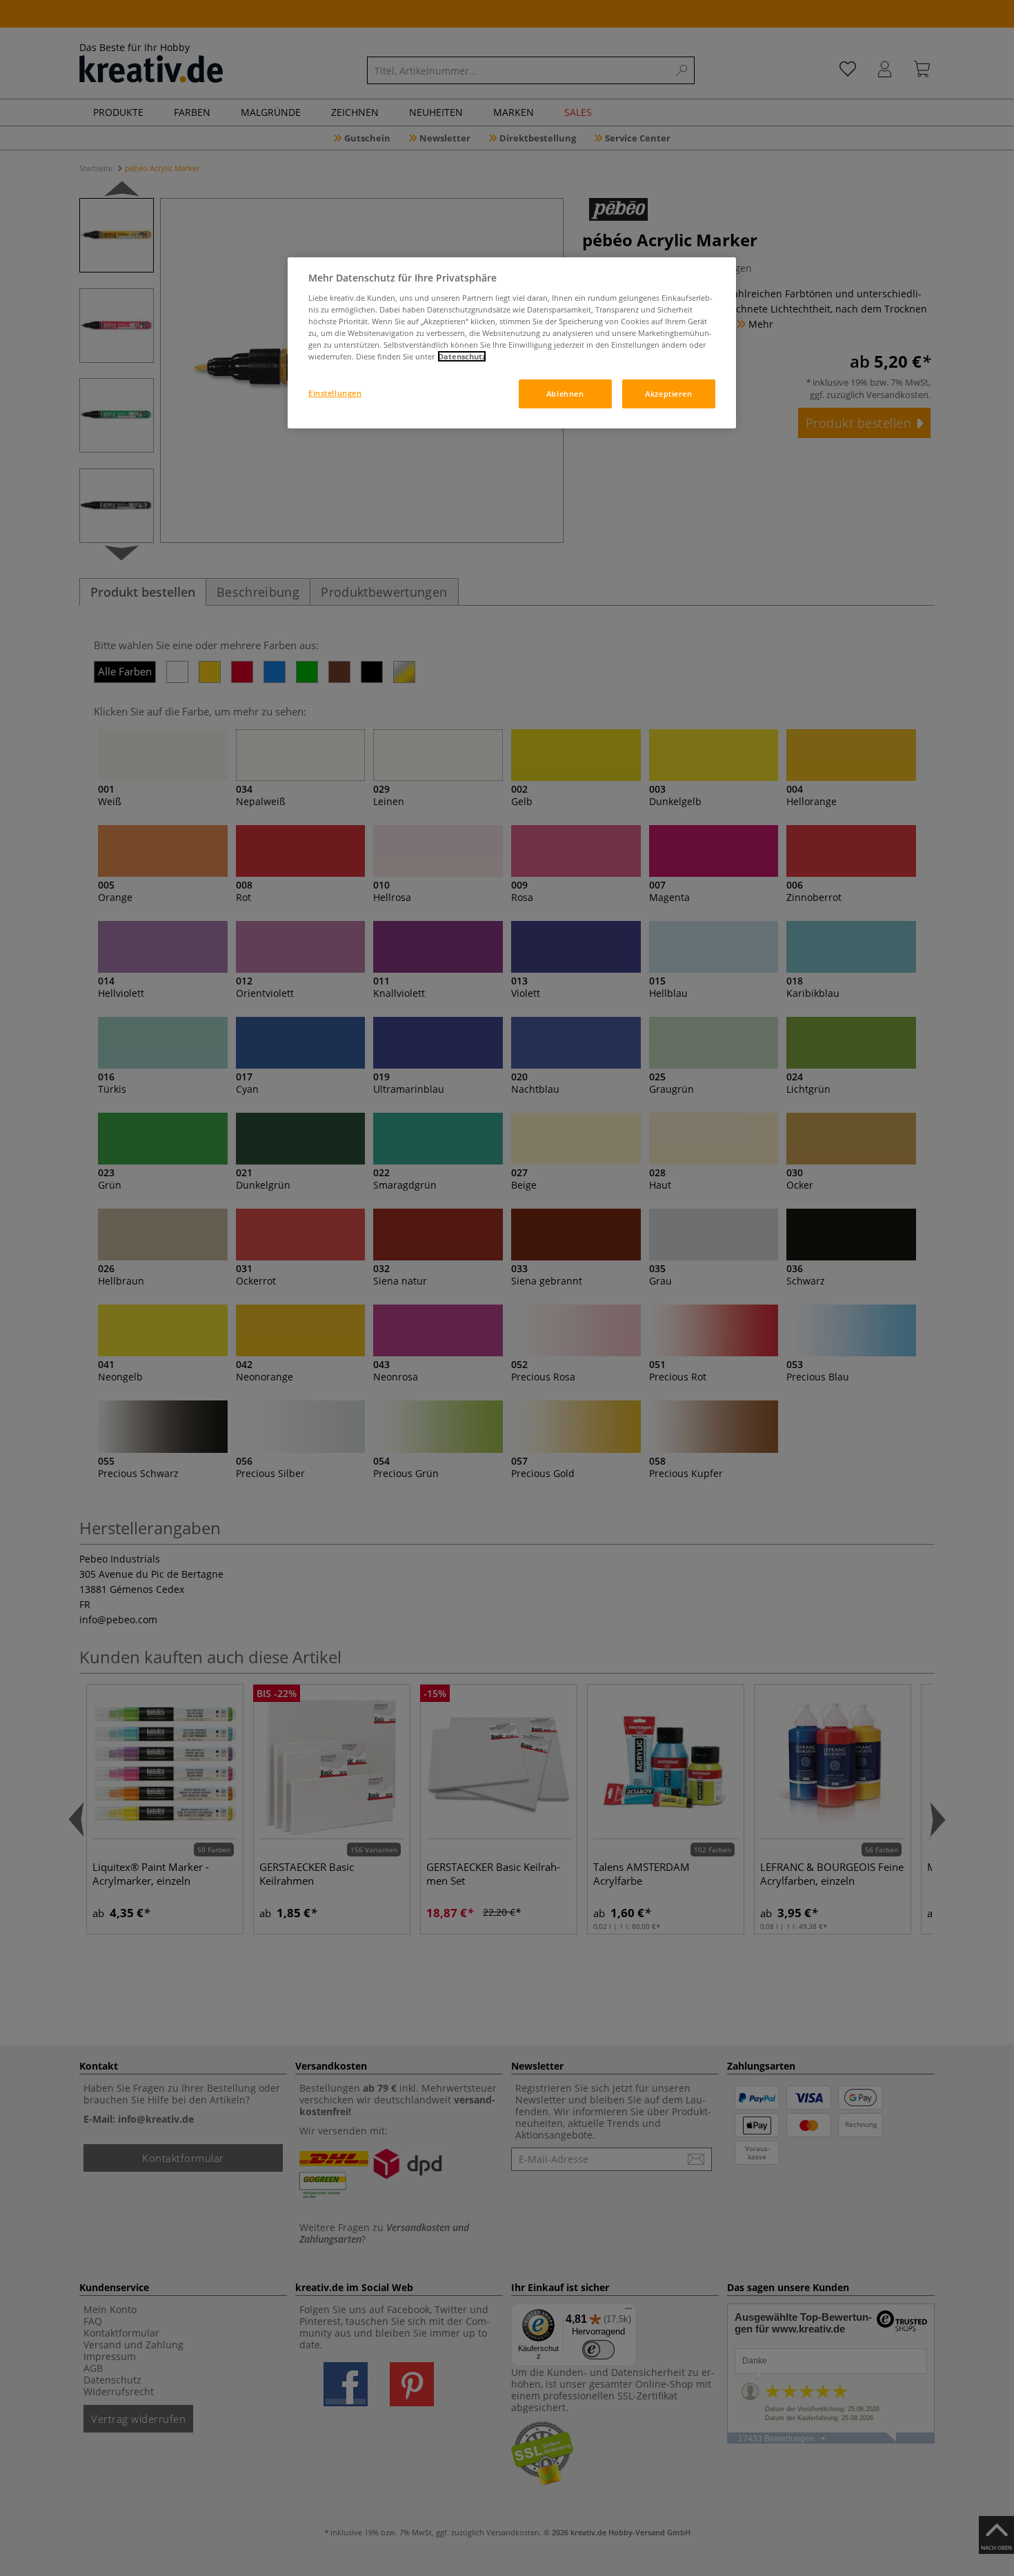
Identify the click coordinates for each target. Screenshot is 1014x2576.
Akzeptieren (668, 394)
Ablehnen (565, 394)
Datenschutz (462, 356)
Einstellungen (335, 393)
